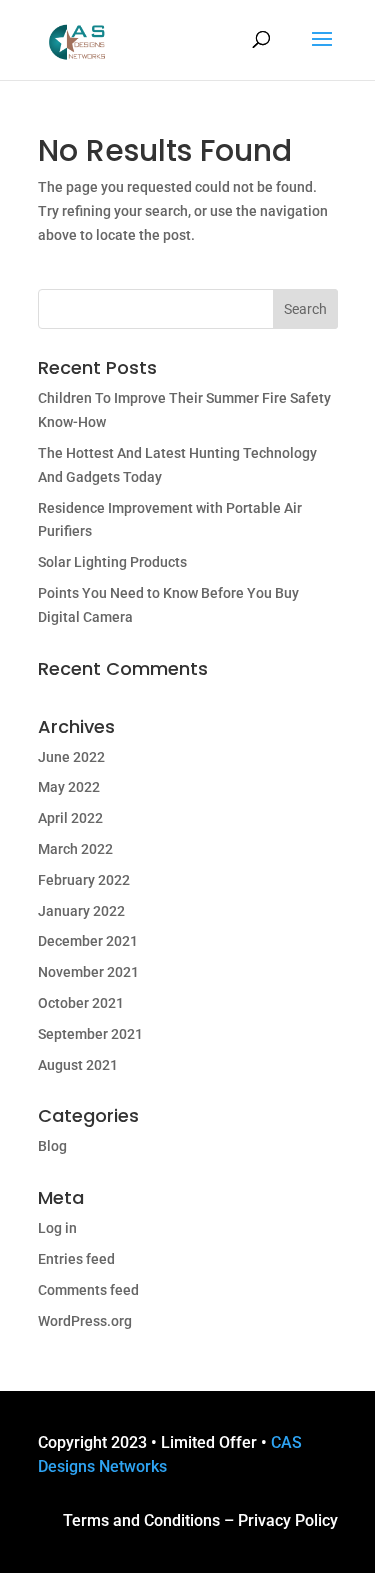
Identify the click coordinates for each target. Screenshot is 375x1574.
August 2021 (78, 1065)
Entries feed (76, 1259)
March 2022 (75, 849)
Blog (52, 1146)
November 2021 (88, 972)
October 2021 (81, 1003)
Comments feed (88, 1290)
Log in (57, 1228)
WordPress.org (85, 1321)
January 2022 (81, 911)
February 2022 (84, 880)
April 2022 (70, 818)
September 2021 (90, 1034)
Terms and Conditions (141, 1520)
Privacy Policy (288, 1520)
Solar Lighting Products (112, 562)
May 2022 (69, 787)
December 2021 (88, 941)
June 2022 (71, 757)
